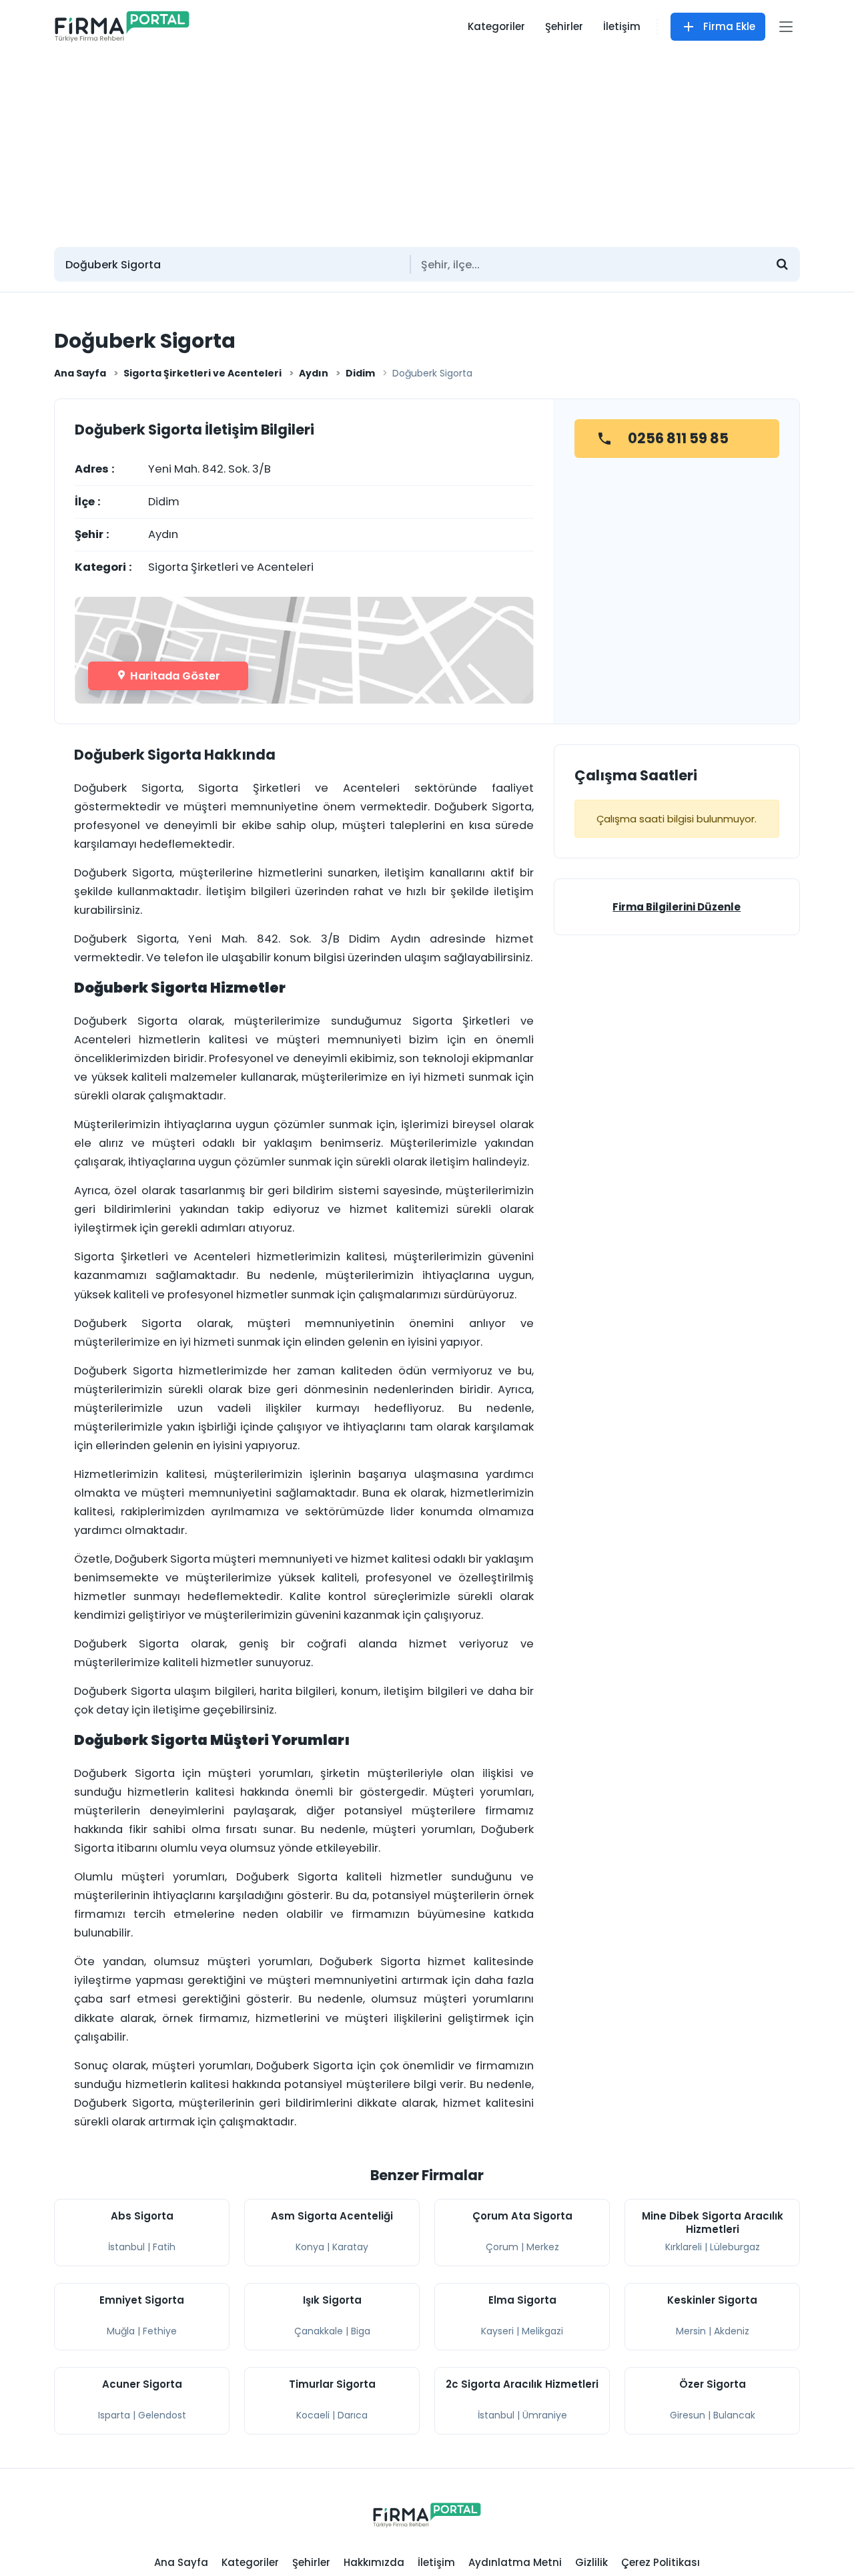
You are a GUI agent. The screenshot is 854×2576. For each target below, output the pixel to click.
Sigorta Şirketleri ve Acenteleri (202, 373)
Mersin (691, 2331)
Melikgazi (542, 2331)
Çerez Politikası (661, 2562)
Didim (360, 373)
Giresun (688, 2415)
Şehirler (564, 26)
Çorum (502, 2247)
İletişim (622, 26)
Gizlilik (591, 2562)
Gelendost (162, 2415)
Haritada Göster (174, 676)
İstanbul (126, 2247)
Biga (361, 2331)
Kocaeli (313, 2415)
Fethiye (160, 2331)
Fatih (164, 2247)
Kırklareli (684, 2247)
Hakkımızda (374, 2562)
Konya (310, 2247)
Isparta (114, 2415)
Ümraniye (545, 2415)
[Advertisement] (427, 144)
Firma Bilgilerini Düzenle (677, 907)
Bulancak (734, 2415)
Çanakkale (319, 2331)
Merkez (543, 2247)
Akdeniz (732, 2331)
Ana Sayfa (80, 373)
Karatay (350, 2247)
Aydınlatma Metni (515, 2562)
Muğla (121, 2331)
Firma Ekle (729, 26)
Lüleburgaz (735, 2247)
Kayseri (497, 2331)
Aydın (314, 373)
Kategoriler (496, 26)
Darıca (353, 2415)
